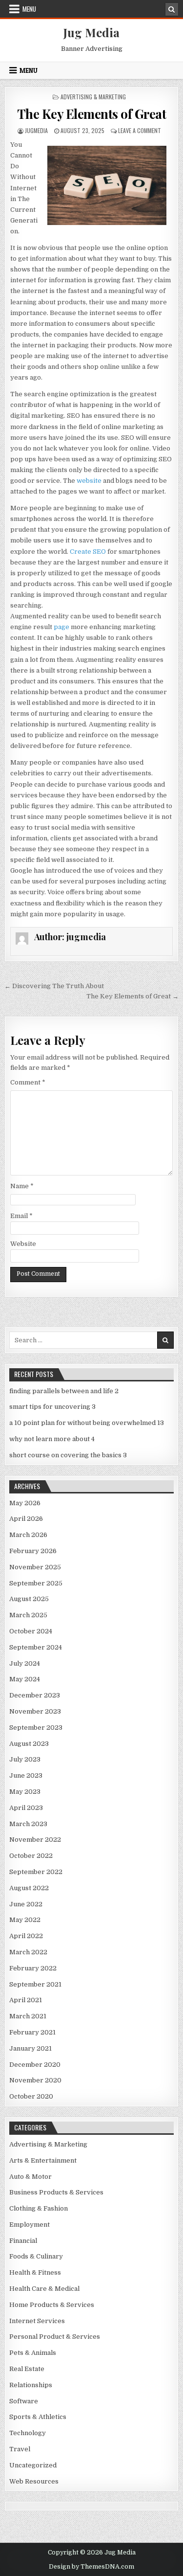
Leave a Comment (140, 130)
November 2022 (35, 1840)
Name (22, 1186)
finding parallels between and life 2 (64, 1391)
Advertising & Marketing (93, 97)
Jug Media (91, 32)
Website (23, 1244)
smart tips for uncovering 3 (52, 1407)
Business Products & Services (56, 2192)
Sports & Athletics (38, 2417)
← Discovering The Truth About (54, 986)
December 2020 (35, 2065)
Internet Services (37, 2321)
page (61, 627)
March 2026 (28, 1535)
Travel (20, 2449)
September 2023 (36, 1728)
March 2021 (28, 2016)
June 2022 (26, 1904)
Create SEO (88, 552)
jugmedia (36, 130)
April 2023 (26, 1808)
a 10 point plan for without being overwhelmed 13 (87, 1423)
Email (21, 1216)
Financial (23, 2241)
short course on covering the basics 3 (68, 1455)
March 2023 (28, 1824)
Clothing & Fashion (39, 2208)
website (89, 481)
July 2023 (25, 1759)
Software (24, 2401)
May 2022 (25, 1920)
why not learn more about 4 (52, 1439)
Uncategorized (33, 2465)
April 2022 (26, 1936)
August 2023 (29, 1744)
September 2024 (36, 1647)
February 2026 (33, 1551)
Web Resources (34, 2481)
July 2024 (25, 1663)
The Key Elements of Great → (132, 996)
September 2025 (36, 1583)
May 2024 (25, 1679)
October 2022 (31, 1856)
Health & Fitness (35, 2272)
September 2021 (35, 1984)
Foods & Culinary (36, 2256)
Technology (28, 2433)
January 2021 (30, 2048)
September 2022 (36, 1872)
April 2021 (26, 2000)
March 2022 (28, 1952)
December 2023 (35, 1695)
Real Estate (27, 2369)
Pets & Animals (33, 2353)
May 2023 (25, 1792)
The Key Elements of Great (92, 114)
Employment (30, 2225)
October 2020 (31, 2096)
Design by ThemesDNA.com (91, 2567)
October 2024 (31, 1631)
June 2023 (26, 1775)
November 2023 (35, 1711)
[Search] (172, 9)
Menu (29, 9)
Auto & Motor (30, 2177)
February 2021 (32, 2032)
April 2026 (26, 1519)
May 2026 (25, 1503)
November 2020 (35, 2080)
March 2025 (28, 1615)
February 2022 (33, 1968)
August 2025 (29, 1599)
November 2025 (35, 1567)
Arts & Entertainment (43, 2160)
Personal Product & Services (55, 2337)
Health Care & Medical (44, 2289)
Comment (28, 1082)
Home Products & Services (52, 2305)
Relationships (31, 2385)
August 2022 (29, 1888)
